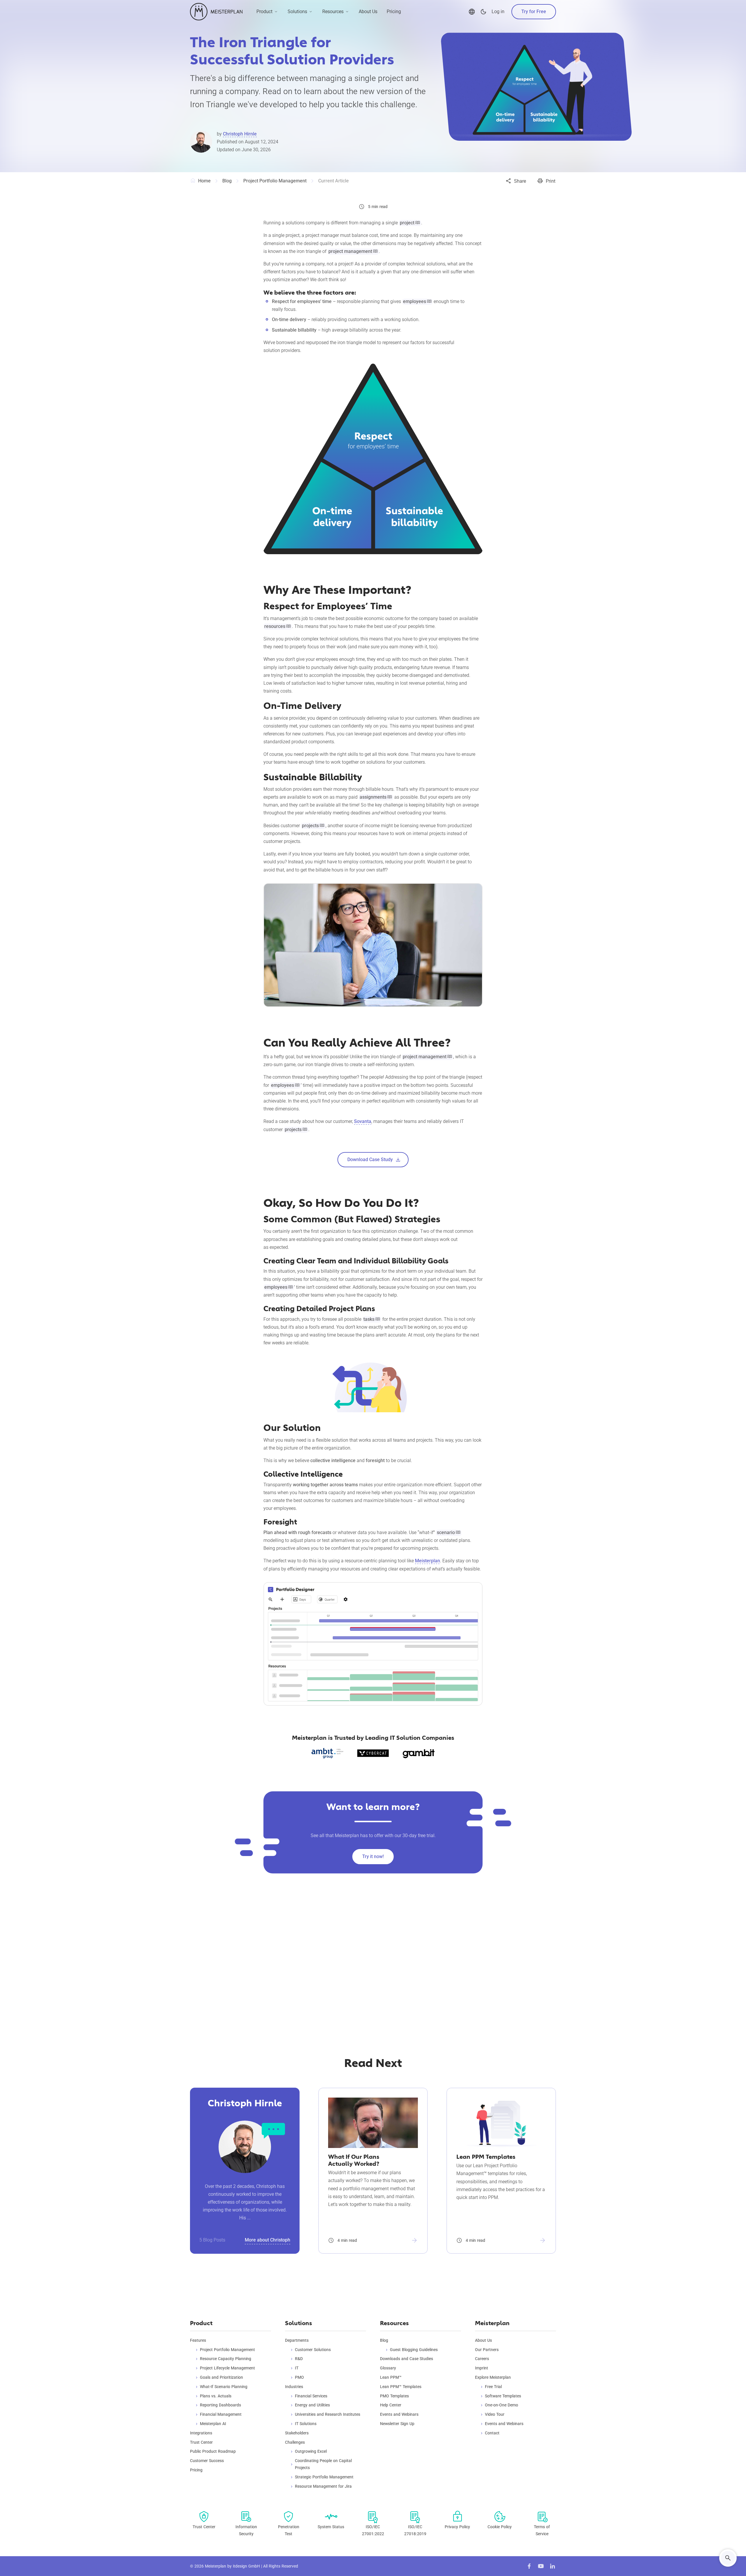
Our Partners (487, 2350)
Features (198, 2340)
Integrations (201, 2433)
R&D (299, 2359)
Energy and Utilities (312, 2405)
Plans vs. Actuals (216, 2396)
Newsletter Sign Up (397, 2424)
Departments (297, 2340)
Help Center (391, 2405)
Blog (384, 2340)
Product (264, 12)
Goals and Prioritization (221, 2377)
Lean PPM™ (391, 2377)
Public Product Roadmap (213, 2451)
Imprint (482, 2368)
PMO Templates (394, 2396)
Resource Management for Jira (323, 2486)
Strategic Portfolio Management (324, 2477)
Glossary (388, 2368)
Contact (492, 2433)
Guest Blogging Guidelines (414, 2350)
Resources (333, 12)
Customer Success (207, 2461)
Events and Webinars (399, 2414)
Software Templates (503, 2396)
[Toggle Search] (728, 2558)
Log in (498, 12)
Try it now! (373, 1856)
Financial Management (221, 2414)
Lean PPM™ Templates (401, 2387)
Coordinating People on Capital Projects (323, 2464)
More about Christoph (268, 2240)
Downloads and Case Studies (407, 2359)
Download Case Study (370, 1160)
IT (297, 2368)
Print (551, 181)
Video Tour (495, 2414)
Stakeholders (297, 2433)
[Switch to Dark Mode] (483, 12)
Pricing (394, 12)
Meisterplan (427, 1561)
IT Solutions (306, 2424)
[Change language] (472, 12)
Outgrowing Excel (311, 2451)
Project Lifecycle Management (227, 2368)
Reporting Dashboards (220, 2405)
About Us (368, 12)
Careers (482, 2359)
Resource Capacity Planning (226, 2359)
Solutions (297, 12)
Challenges (295, 2442)
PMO (299, 2377)
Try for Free (534, 12)
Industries (294, 2387)
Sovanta (363, 1121)
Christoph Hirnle (240, 134)
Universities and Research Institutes (328, 2414)
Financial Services (311, 2396)
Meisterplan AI (213, 2424)
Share (520, 181)
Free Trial (493, 2387)
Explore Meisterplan (493, 2377)
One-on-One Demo (502, 2405)
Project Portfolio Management (227, 2350)
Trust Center (201, 2442)
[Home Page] (216, 12)
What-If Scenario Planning (224, 2387)
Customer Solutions (313, 2350)
